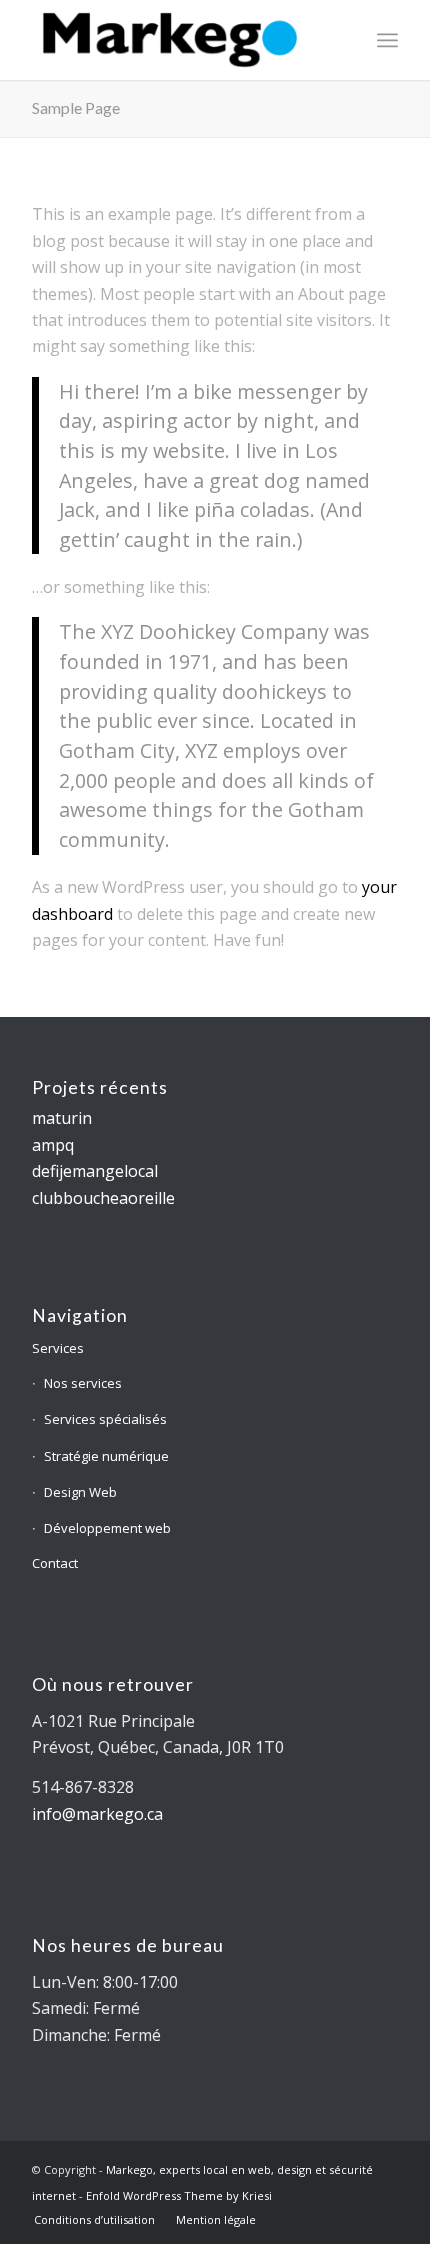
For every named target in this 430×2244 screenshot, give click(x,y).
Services (58, 1348)
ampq (53, 1145)
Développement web (107, 1528)
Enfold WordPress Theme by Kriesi (179, 2195)
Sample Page (76, 107)
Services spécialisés (105, 1419)
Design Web (80, 1492)
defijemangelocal (95, 1171)
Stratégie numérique (106, 1456)
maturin (62, 1118)
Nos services (83, 1383)
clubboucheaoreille (103, 1198)
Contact (55, 1563)
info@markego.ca (97, 1814)
